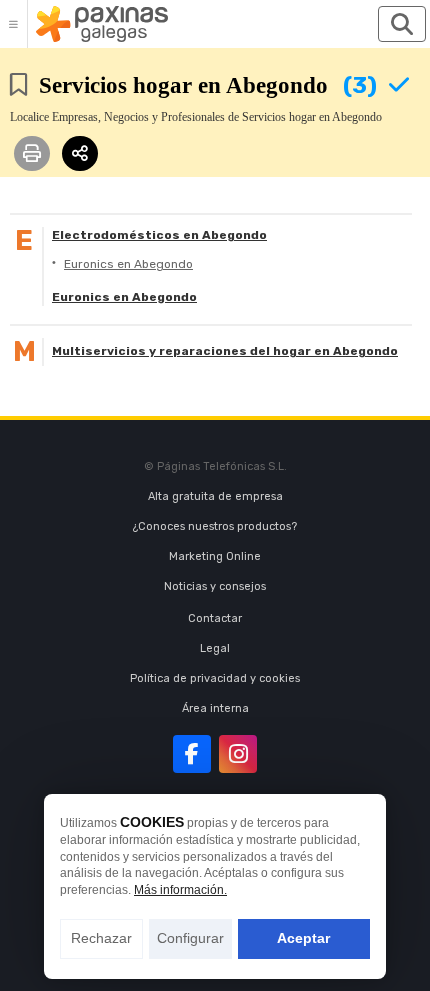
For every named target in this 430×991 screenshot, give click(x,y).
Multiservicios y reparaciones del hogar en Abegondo (225, 351)
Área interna (215, 708)
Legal (215, 648)
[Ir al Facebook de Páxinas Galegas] (192, 754)
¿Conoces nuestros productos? (215, 526)
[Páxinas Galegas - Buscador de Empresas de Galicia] (102, 24)
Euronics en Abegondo (128, 264)
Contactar (215, 618)
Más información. (180, 890)
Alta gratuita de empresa (215, 496)
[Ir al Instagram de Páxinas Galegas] (238, 754)
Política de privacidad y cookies (215, 678)
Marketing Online (215, 556)
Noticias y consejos (215, 586)
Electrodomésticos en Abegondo (159, 235)
